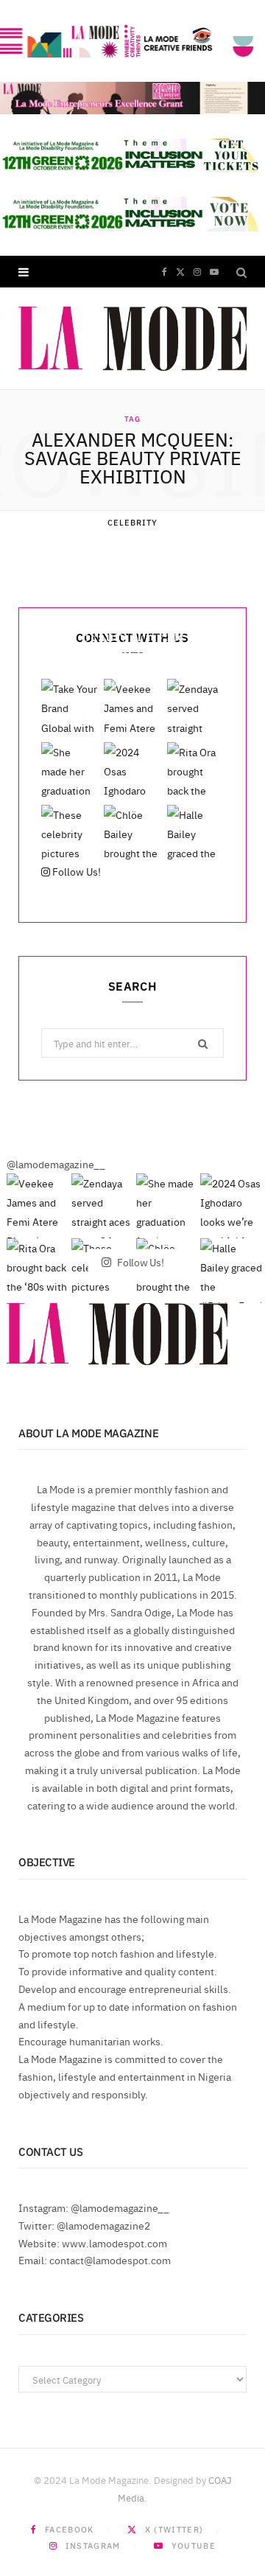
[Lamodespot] (132, 339)
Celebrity (133, 522)
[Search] (241, 272)
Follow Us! (75, 871)
